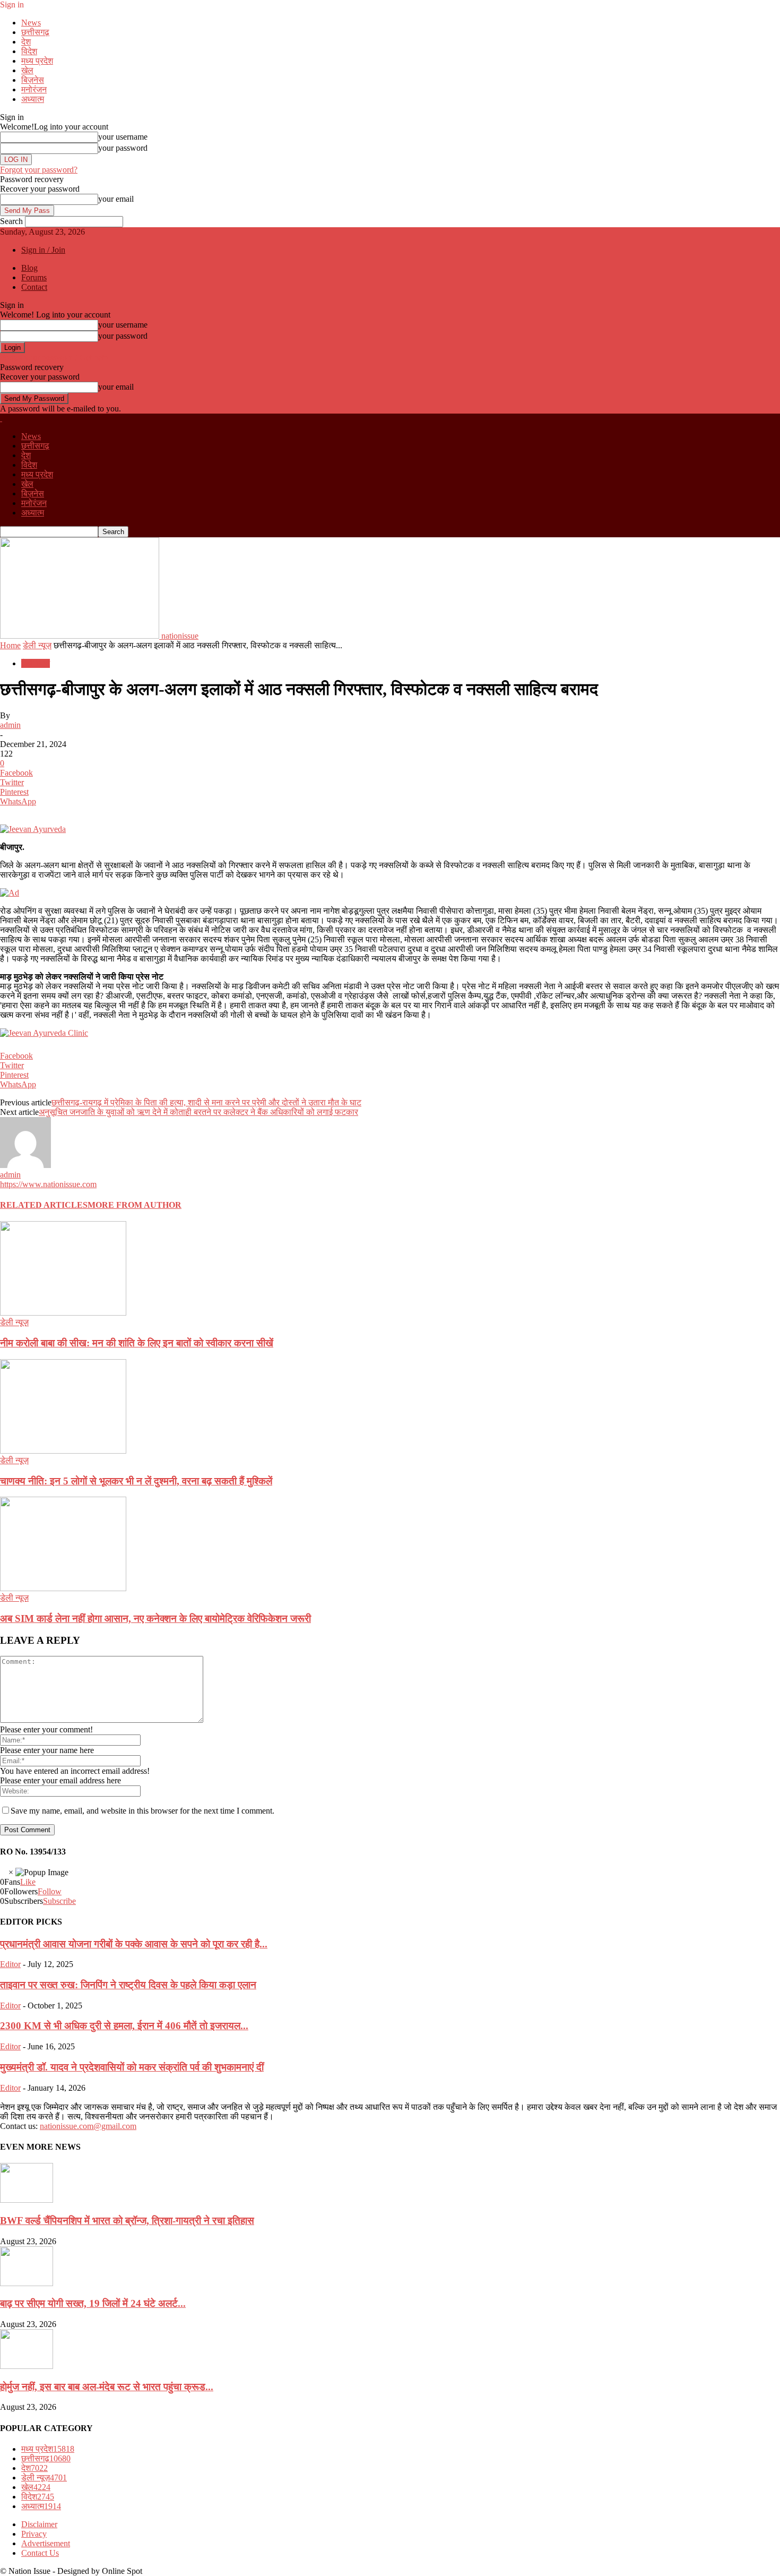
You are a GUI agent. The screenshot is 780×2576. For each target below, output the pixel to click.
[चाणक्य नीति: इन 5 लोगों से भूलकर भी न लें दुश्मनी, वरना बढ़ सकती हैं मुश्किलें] (63, 1451)
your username (123, 137)
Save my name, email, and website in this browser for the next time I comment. (142, 1811)
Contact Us (40, 2553)
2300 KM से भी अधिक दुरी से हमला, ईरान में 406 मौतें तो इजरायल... (124, 2026)
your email (116, 199)
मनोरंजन (34, 89)
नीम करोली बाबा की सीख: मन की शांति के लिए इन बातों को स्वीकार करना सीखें (137, 1343)
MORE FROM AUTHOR (135, 1205)
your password (123, 148)
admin (10, 725)
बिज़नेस (33, 80)
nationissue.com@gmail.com (88, 2126)
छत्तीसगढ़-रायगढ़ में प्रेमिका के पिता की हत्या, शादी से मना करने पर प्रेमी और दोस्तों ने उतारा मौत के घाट (206, 1102)
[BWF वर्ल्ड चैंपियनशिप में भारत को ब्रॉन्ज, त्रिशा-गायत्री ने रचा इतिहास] (27, 2200)
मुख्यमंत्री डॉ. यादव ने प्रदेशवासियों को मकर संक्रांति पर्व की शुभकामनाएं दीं (132, 2067)
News (31, 23)
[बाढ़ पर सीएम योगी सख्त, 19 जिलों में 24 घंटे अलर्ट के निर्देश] (27, 2283)
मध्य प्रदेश (37, 61)
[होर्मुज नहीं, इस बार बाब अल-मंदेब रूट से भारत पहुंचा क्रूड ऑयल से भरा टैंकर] (27, 2366)
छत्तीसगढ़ (35, 32)
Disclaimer (39, 2524)
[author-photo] (25, 1165)
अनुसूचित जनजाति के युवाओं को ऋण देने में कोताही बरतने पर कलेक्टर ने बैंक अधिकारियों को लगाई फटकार (198, 1112)
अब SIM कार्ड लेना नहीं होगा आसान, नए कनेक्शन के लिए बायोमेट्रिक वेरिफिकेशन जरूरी (155, 1618)
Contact (34, 287)
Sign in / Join (43, 250)
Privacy (34, 2534)
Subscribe (59, 1901)
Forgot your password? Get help (54, 358)
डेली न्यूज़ (37, 645)
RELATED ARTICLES (44, 1205)
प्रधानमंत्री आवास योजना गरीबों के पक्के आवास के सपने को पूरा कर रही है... (134, 1944)
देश (26, 42)
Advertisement (46, 2543)
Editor (10, 1964)
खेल (27, 70)
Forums (34, 277)
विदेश (29, 51)
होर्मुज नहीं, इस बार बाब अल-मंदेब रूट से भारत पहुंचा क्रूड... (107, 2387)
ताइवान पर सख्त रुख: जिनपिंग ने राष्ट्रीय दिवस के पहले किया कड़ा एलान (128, 1985)
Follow (50, 1891)
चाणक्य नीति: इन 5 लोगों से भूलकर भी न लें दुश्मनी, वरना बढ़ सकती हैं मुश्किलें (136, 1481)
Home (10, 645)
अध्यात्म (33, 99)
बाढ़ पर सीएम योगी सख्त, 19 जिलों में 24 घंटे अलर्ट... (93, 2303)
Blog (29, 268)
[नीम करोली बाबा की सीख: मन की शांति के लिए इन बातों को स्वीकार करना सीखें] (63, 1313)
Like (28, 1882)
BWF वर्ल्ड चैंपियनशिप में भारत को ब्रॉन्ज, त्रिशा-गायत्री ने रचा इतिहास (127, 2221)
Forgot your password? (39, 170)
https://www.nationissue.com (48, 1184)
